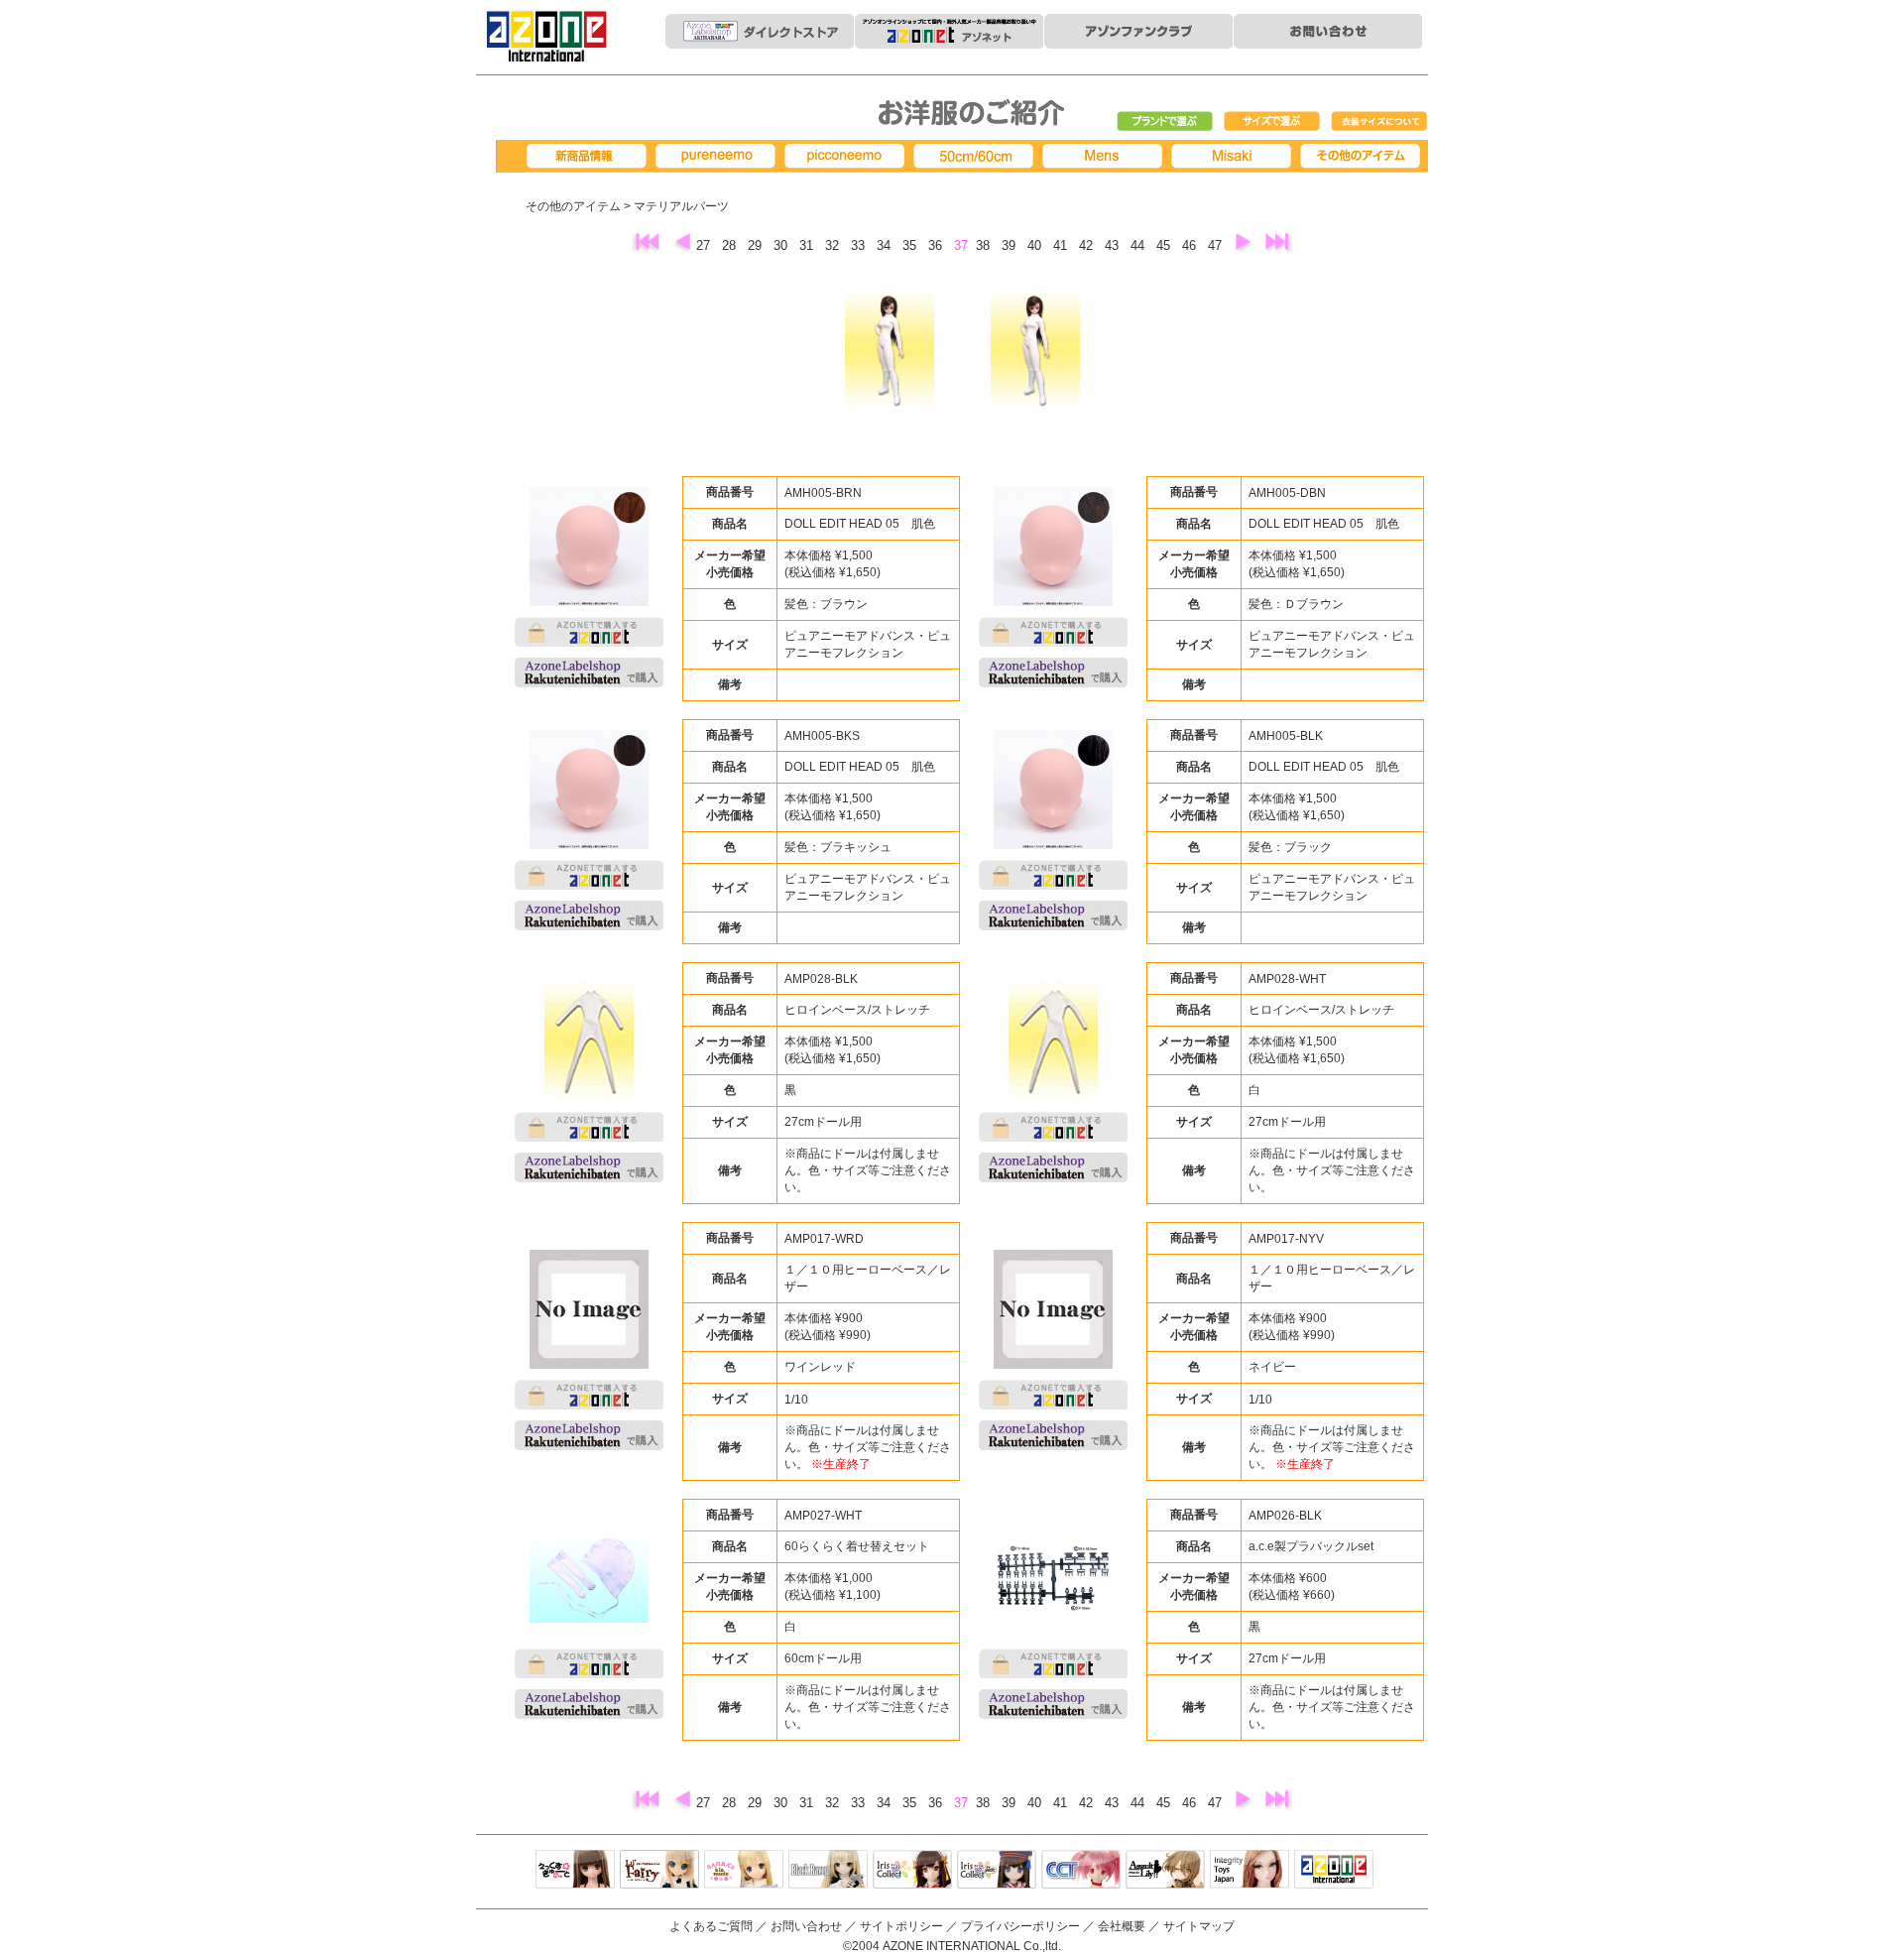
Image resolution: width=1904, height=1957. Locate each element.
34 (886, 245)
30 (782, 245)
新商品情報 (590, 156)
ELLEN (997, 1871)
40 (1036, 245)
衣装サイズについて (1379, 122)
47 (1217, 245)
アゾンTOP (1334, 1871)
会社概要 (1122, 1926)
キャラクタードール (1081, 1871)
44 (1139, 245)
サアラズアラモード (744, 1871)
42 (1088, 245)
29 (757, 245)
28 (731, 245)
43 (1114, 245)
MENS (1106, 156)
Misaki (1235, 156)
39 (1011, 245)
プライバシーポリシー (1020, 1926)
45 (1165, 245)
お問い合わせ (806, 1926)
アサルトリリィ (1165, 1871)
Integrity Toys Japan (1249, 1871)
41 (1062, 245)
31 (808, 245)
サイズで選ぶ (1272, 122)
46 (1191, 245)
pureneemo (719, 156)
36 (937, 245)
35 (911, 245)
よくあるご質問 (711, 1926)
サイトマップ (1199, 1926)
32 (834, 245)
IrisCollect (912, 1871)
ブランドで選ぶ (1165, 122)
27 (705, 245)
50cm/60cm (977, 156)
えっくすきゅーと (575, 1871)
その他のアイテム (573, 206)
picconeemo (848, 156)
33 (860, 245)
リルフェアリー (659, 1871)
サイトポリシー (901, 1926)
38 (985, 245)
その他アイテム (1364, 156)
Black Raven (828, 1871)
